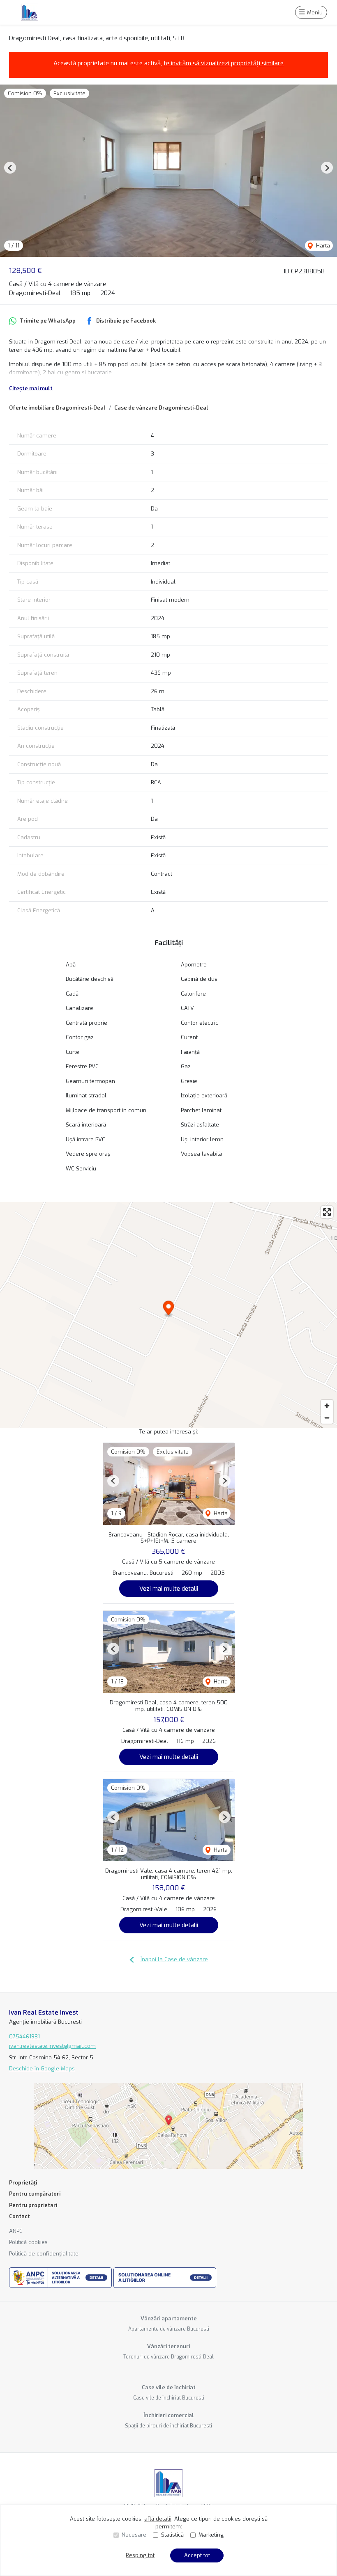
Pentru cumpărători (35, 2194)
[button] (10, 168)
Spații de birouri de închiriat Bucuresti (168, 2426)
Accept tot (197, 2555)
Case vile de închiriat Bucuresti (169, 2398)
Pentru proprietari (33, 2205)
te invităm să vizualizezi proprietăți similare (224, 63)
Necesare (134, 2535)
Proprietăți (23, 2183)
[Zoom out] (327, 1418)
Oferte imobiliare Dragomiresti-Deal (57, 408)
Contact (20, 2216)
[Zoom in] (327, 1406)
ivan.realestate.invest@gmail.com (52, 2046)
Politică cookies (28, 2242)
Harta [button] (322, 246)
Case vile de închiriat (169, 2387)
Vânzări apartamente (169, 2318)
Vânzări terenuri (168, 2346)
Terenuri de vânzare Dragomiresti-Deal (168, 2357)
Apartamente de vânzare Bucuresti (169, 2329)
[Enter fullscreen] (327, 1212)
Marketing (211, 2535)
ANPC (16, 2231)
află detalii (158, 2519)
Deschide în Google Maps (42, 2069)
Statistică (172, 2535)
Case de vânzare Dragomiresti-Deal (161, 408)
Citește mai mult (31, 388)
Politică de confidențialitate (44, 2254)
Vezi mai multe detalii (169, 1589)
